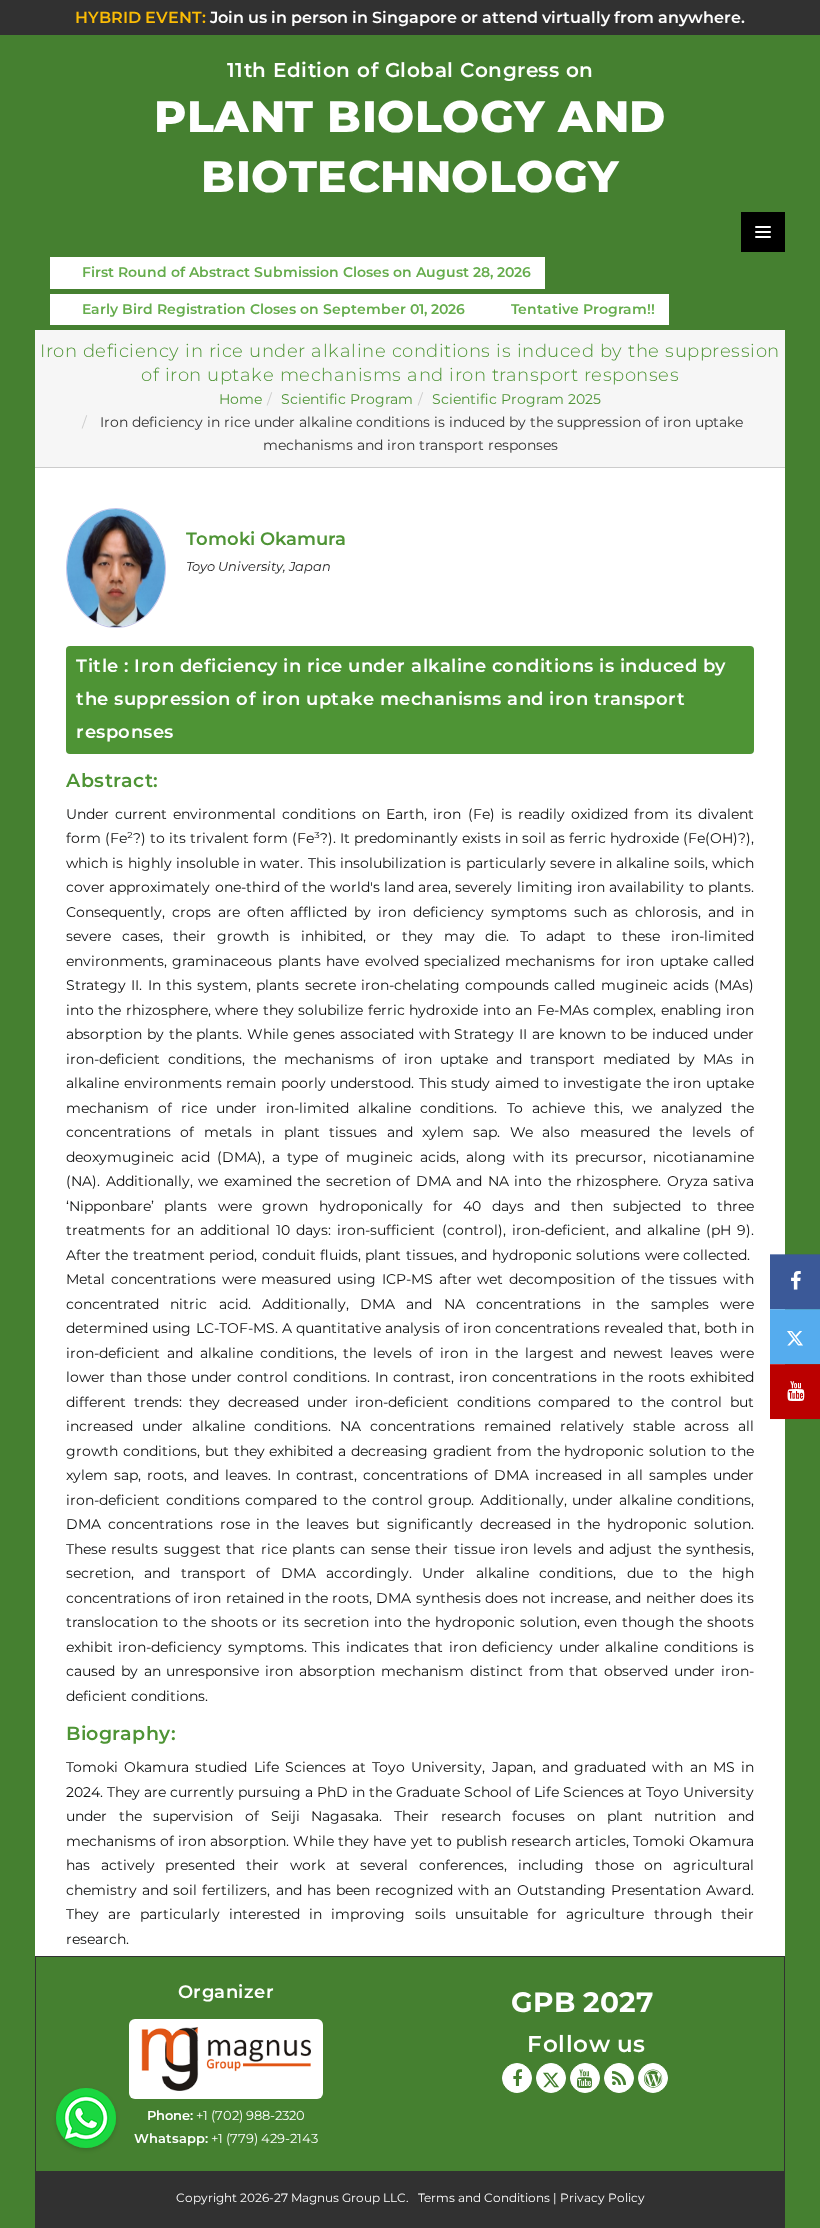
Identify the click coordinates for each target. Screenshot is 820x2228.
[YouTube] (585, 2078)
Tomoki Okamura (266, 539)
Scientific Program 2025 (516, 399)
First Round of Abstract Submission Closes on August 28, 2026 (306, 272)
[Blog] (619, 2078)
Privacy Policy (602, 2197)
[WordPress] (653, 2078)
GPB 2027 (582, 2002)
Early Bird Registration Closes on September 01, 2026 (273, 309)
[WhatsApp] (86, 2117)
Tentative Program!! (583, 309)
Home (240, 399)
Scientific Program (347, 399)
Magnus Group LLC (348, 2197)
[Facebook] (517, 2078)
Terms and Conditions (484, 2197)
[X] (551, 2078)
